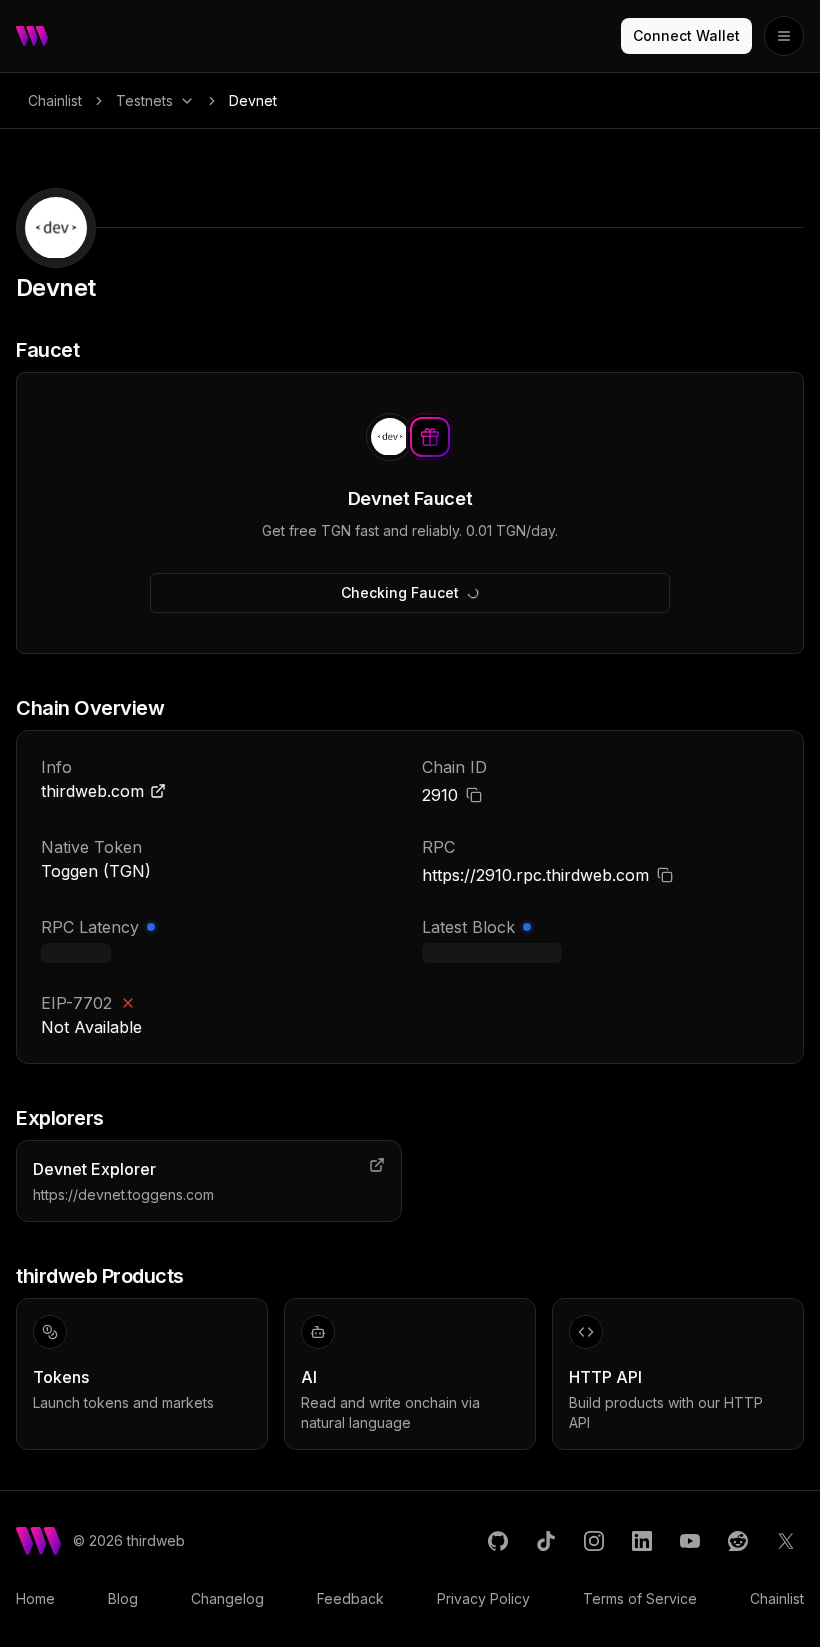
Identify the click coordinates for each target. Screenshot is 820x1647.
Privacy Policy (483, 1598)
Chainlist (55, 100)
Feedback (350, 1598)
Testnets (144, 100)
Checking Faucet (400, 592)
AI (309, 1377)
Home (35, 1598)
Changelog (227, 1598)
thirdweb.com (92, 791)
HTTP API (605, 1377)
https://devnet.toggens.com (123, 1194)
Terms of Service (640, 1598)
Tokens (61, 1377)
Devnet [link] (253, 100)
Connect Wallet (686, 35)
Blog (123, 1598)
